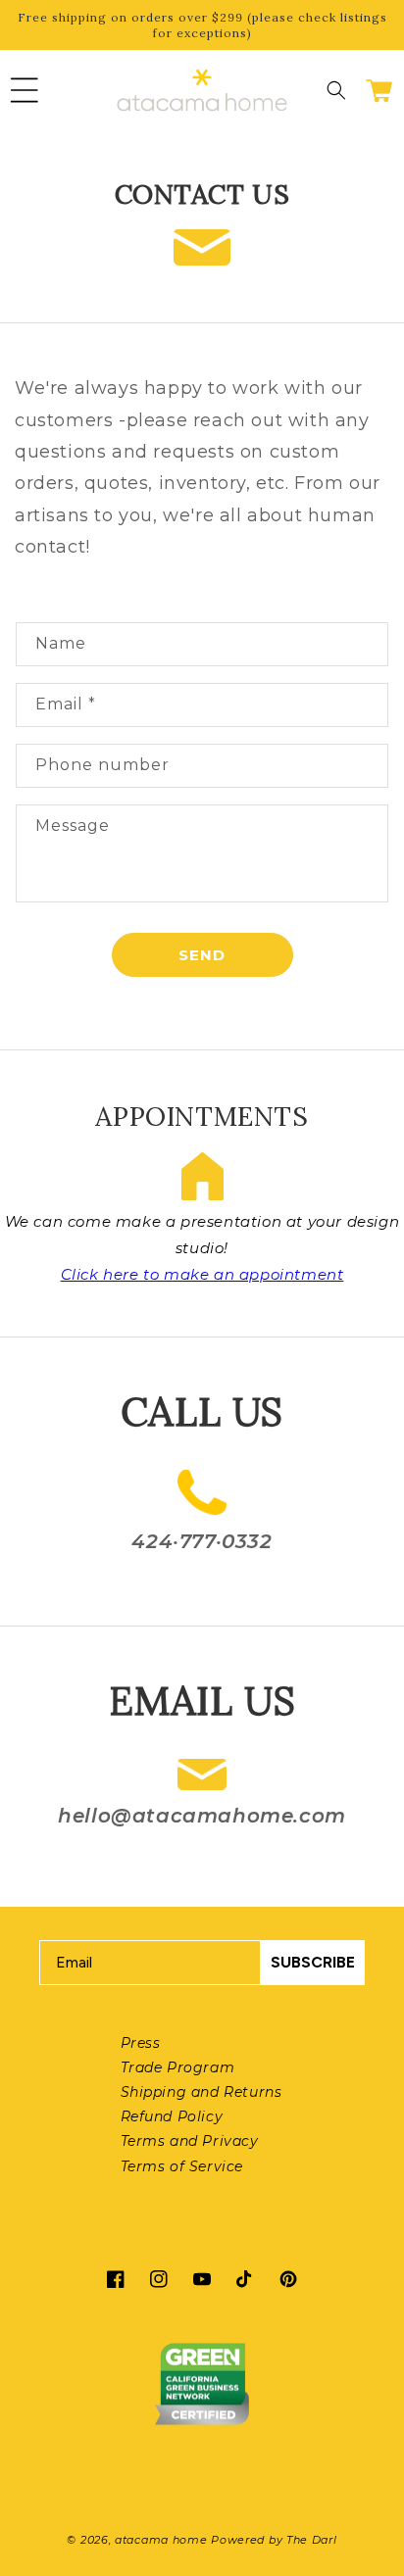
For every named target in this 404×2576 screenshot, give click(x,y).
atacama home (161, 2540)
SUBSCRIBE (313, 1962)
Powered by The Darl (274, 2540)
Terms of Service (182, 2166)
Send (202, 955)
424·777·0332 (202, 1541)
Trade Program (178, 2067)
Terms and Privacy (190, 2141)
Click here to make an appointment (202, 1274)
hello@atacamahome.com (202, 1816)
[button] (25, 90)
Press (141, 2043)
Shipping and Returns (202, 2092)
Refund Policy (172, 2116)
